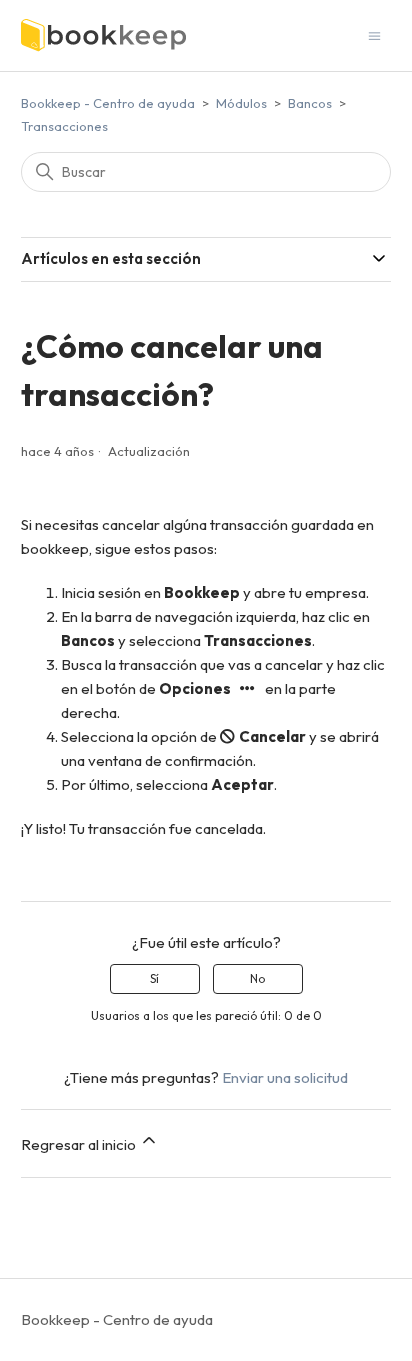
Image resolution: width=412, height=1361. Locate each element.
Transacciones (64, 126)
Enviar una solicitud (285, 1077)
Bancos (310, 103)
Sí (154, 978)
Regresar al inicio (80, 1144)
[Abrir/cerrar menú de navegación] (374, 34)
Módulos (241, 103)
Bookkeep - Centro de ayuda (108, 103)
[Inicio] (104, 35)
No (257, 978)
